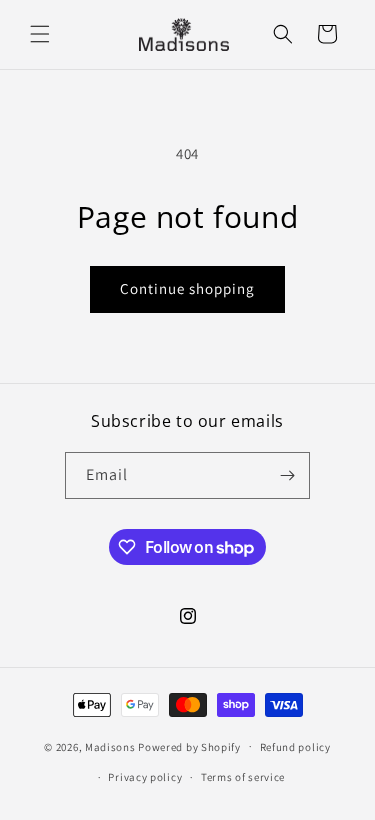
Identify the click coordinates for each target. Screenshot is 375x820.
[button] (40, 34)
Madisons (110, 746)
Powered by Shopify (189, 746)
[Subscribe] (287, 475)
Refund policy (295, 747)
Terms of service (243, 777)
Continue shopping (187, 288)
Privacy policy (145, 777)
